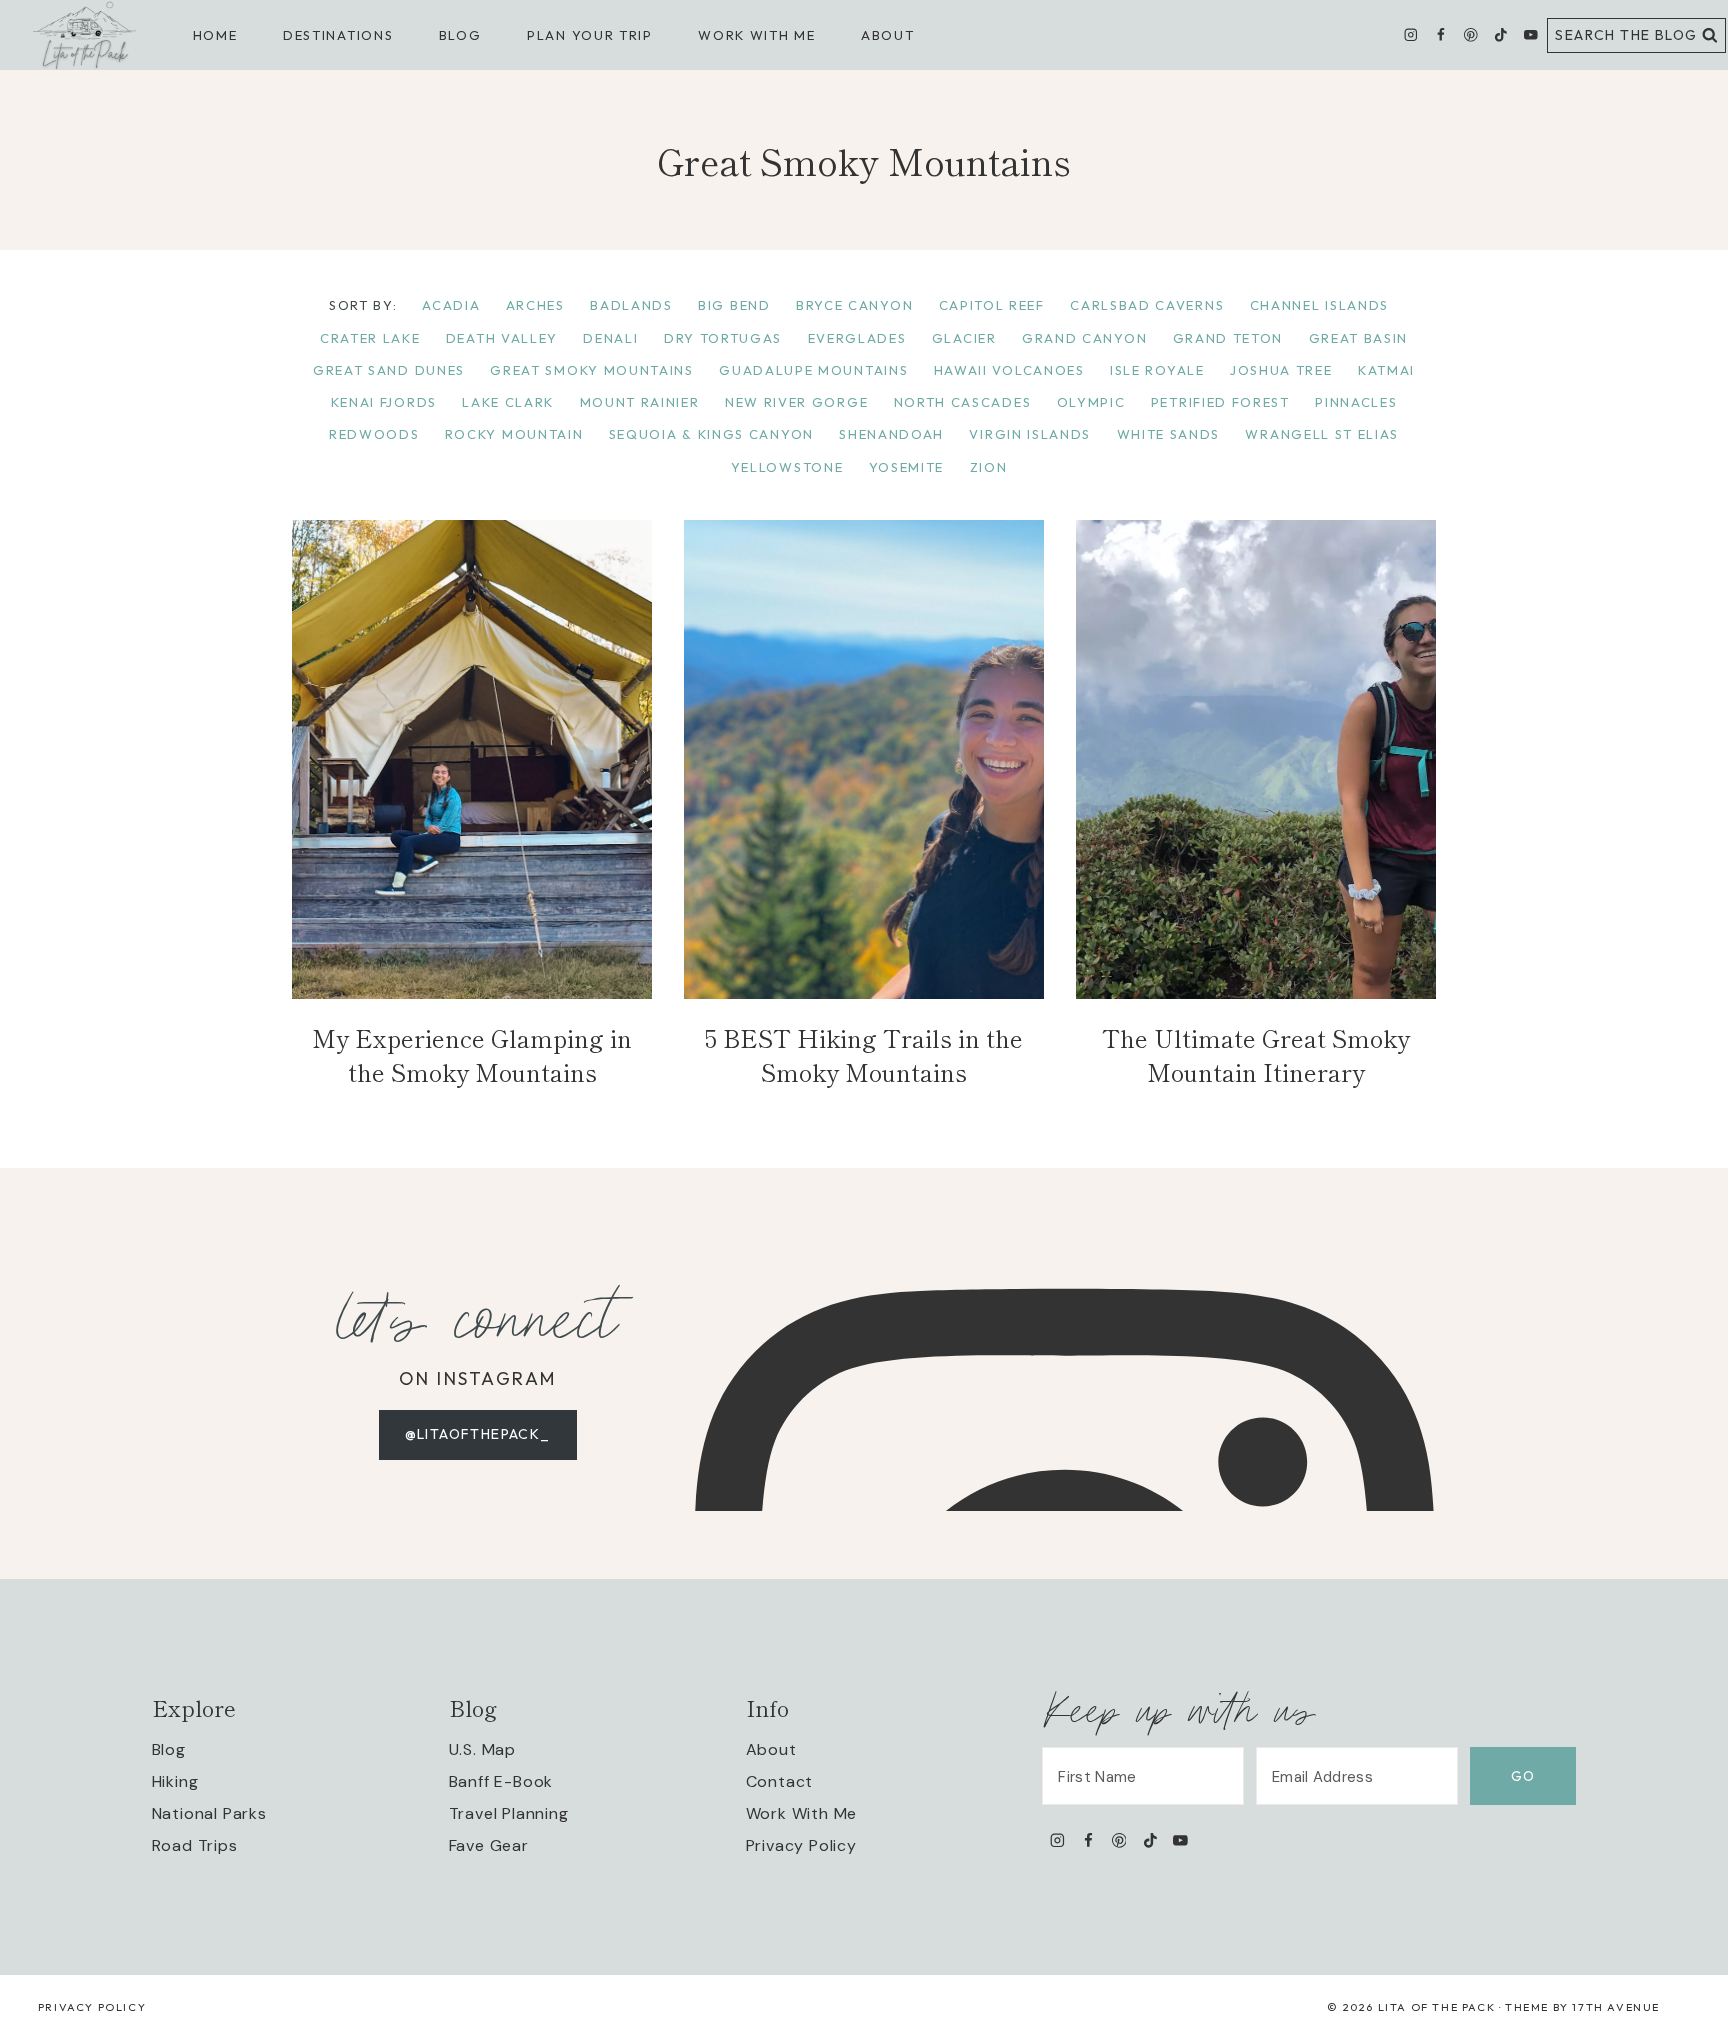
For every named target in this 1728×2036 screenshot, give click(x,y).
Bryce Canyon (854, 305)
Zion (989, 467)
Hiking (175, 1781)
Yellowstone (787, 467)
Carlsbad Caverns (1147, 305)
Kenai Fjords (384, 402)
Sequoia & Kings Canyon (711, 434)
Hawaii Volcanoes (1009, 370)
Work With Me (802, 1813)
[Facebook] (1440, 35)
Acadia (451, 305)
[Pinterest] (1470, 35)
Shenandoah (891, 434)
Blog (169, 1749)
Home (215, 35)
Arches (535, 305)
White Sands (1169, 434)
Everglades (857, 338)
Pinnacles (1356, 402)
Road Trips (195, 1845)
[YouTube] (1530, 35)
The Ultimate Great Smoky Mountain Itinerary (1256, 1054)
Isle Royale (1157, 370)
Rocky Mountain (514, 434)
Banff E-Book (501, 1781)
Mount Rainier (640, 402)
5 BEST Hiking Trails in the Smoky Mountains (864, 1054)
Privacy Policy (801, 1845)
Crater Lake (370, 338)
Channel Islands (1319, 305)
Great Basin (1359, 338)
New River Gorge (796, 402)
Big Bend (734, 305)
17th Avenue (1616, 2007)
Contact (780, 1781)
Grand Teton (1228, 338)
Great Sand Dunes (389, 370)
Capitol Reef (992, 305)
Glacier (964, 338)
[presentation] (472, 759)
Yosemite (907, 467)
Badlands (631, 305)
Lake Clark (508, 402)
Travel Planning (509, 1813)
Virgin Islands (1030, 434)
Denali (610, 338)
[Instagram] (1411, 35)
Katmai (1386, 370)
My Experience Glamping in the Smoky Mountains (472, 1054)
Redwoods (374, 434)
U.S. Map (482, 1749)
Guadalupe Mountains (813, 370)
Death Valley (502, 338)
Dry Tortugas (723, 338)
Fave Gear (489, 1845)
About (887, 35)
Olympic (1091, 402)
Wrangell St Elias (1322, 434)
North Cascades (963, 402)
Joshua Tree (1281, 370)
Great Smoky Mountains (592, 370)
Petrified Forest (1220, 402)
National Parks (209, 1813)
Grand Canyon (1084, 338)
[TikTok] (1500, 35)
